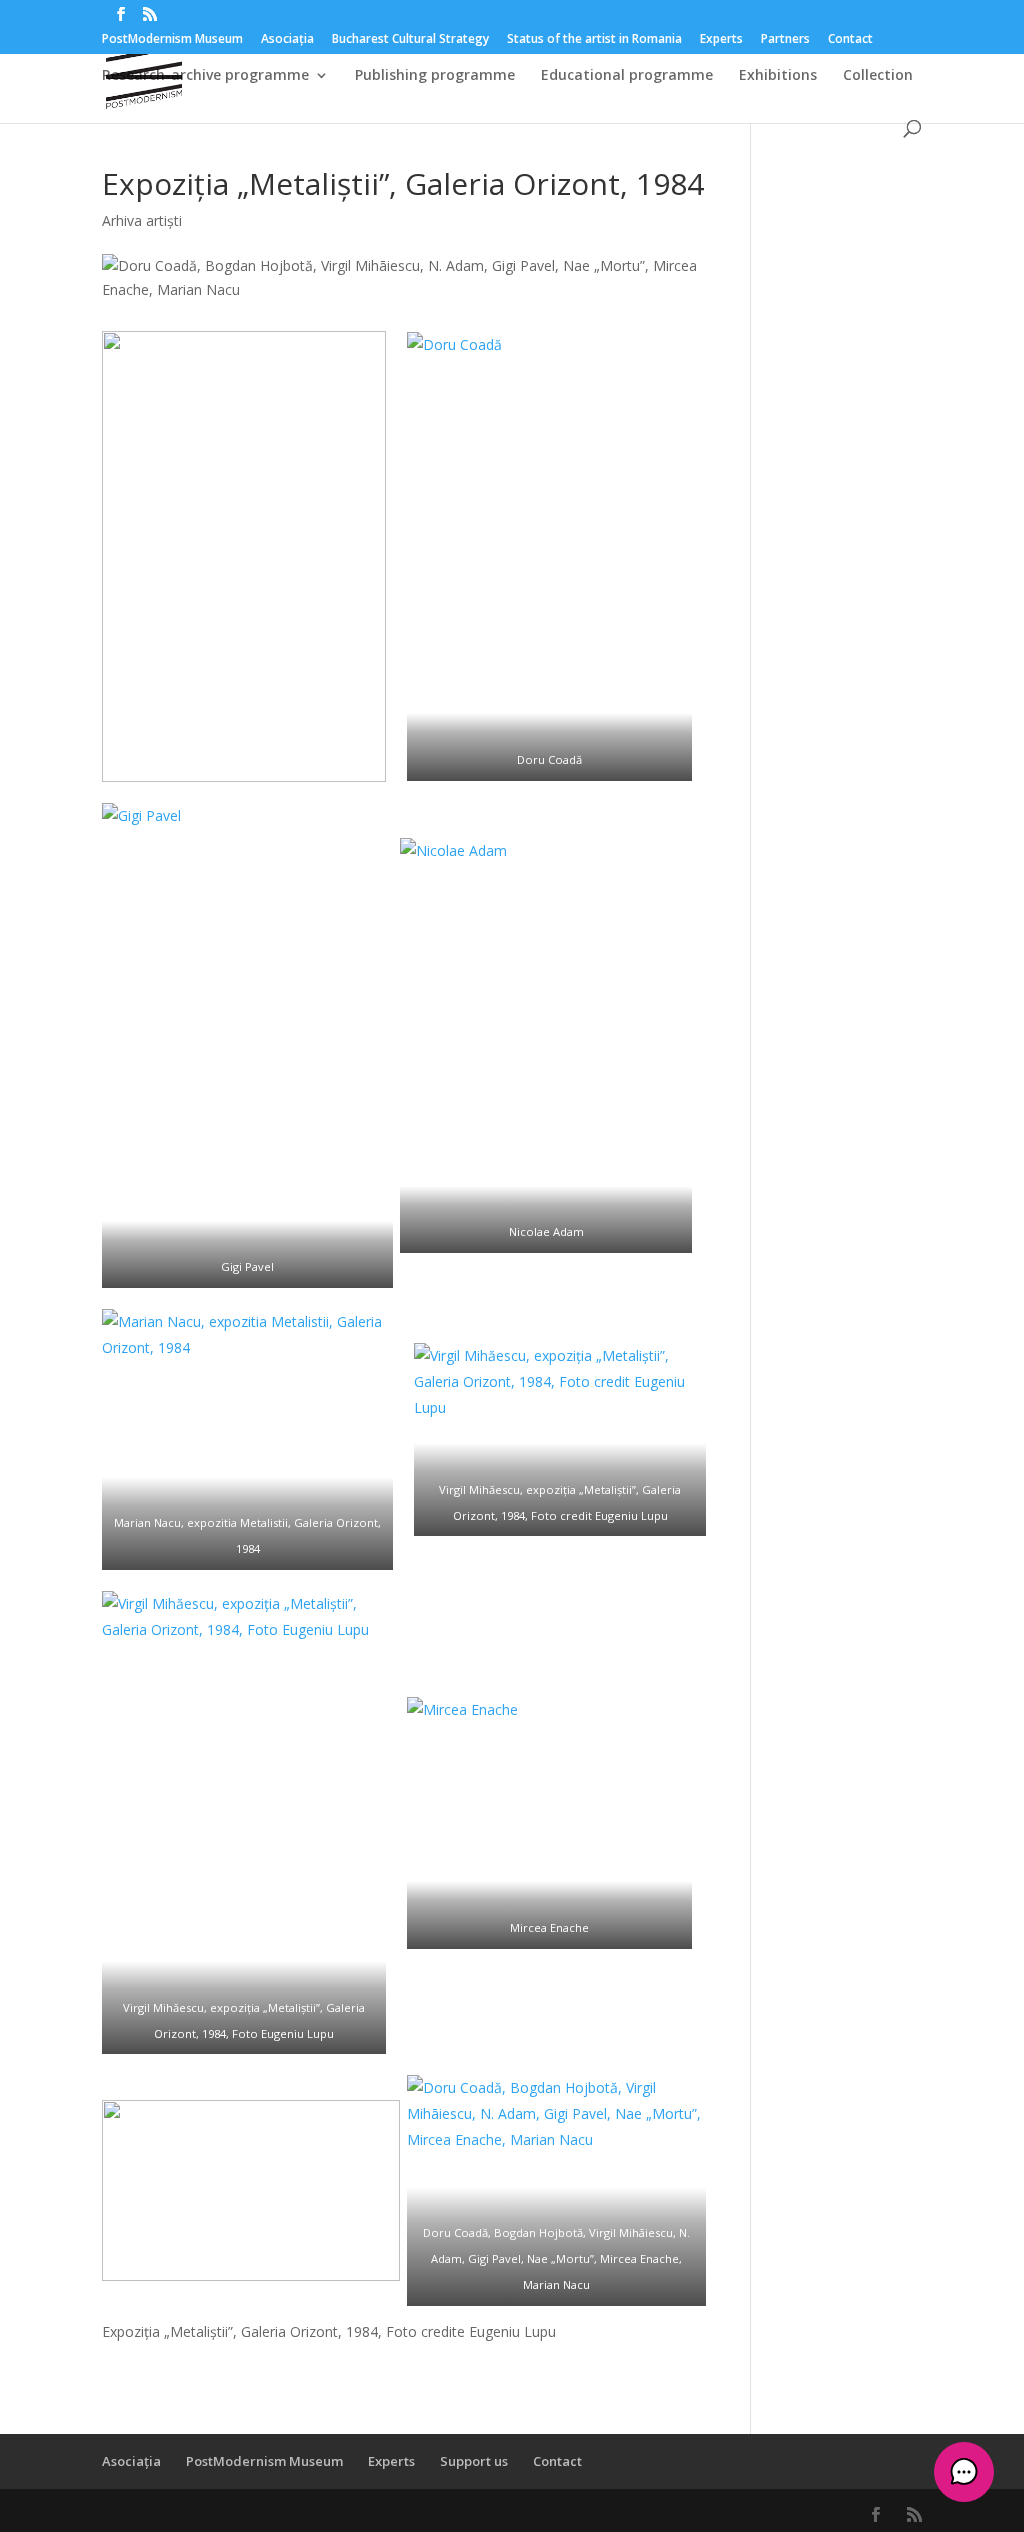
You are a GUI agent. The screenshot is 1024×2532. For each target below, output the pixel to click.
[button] (964, 2472)
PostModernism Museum (172, 40)
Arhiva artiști (142, 220)
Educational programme (627, 76)
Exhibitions (778, 76)
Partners (785, 40)
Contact (850, 40)
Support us (474, 2461)
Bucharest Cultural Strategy (410, 40)
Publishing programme (435, 76)
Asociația (287, 40)
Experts (721, 40)
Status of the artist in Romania (594, 40)
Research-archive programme (205, 76)
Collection (878, 76)
